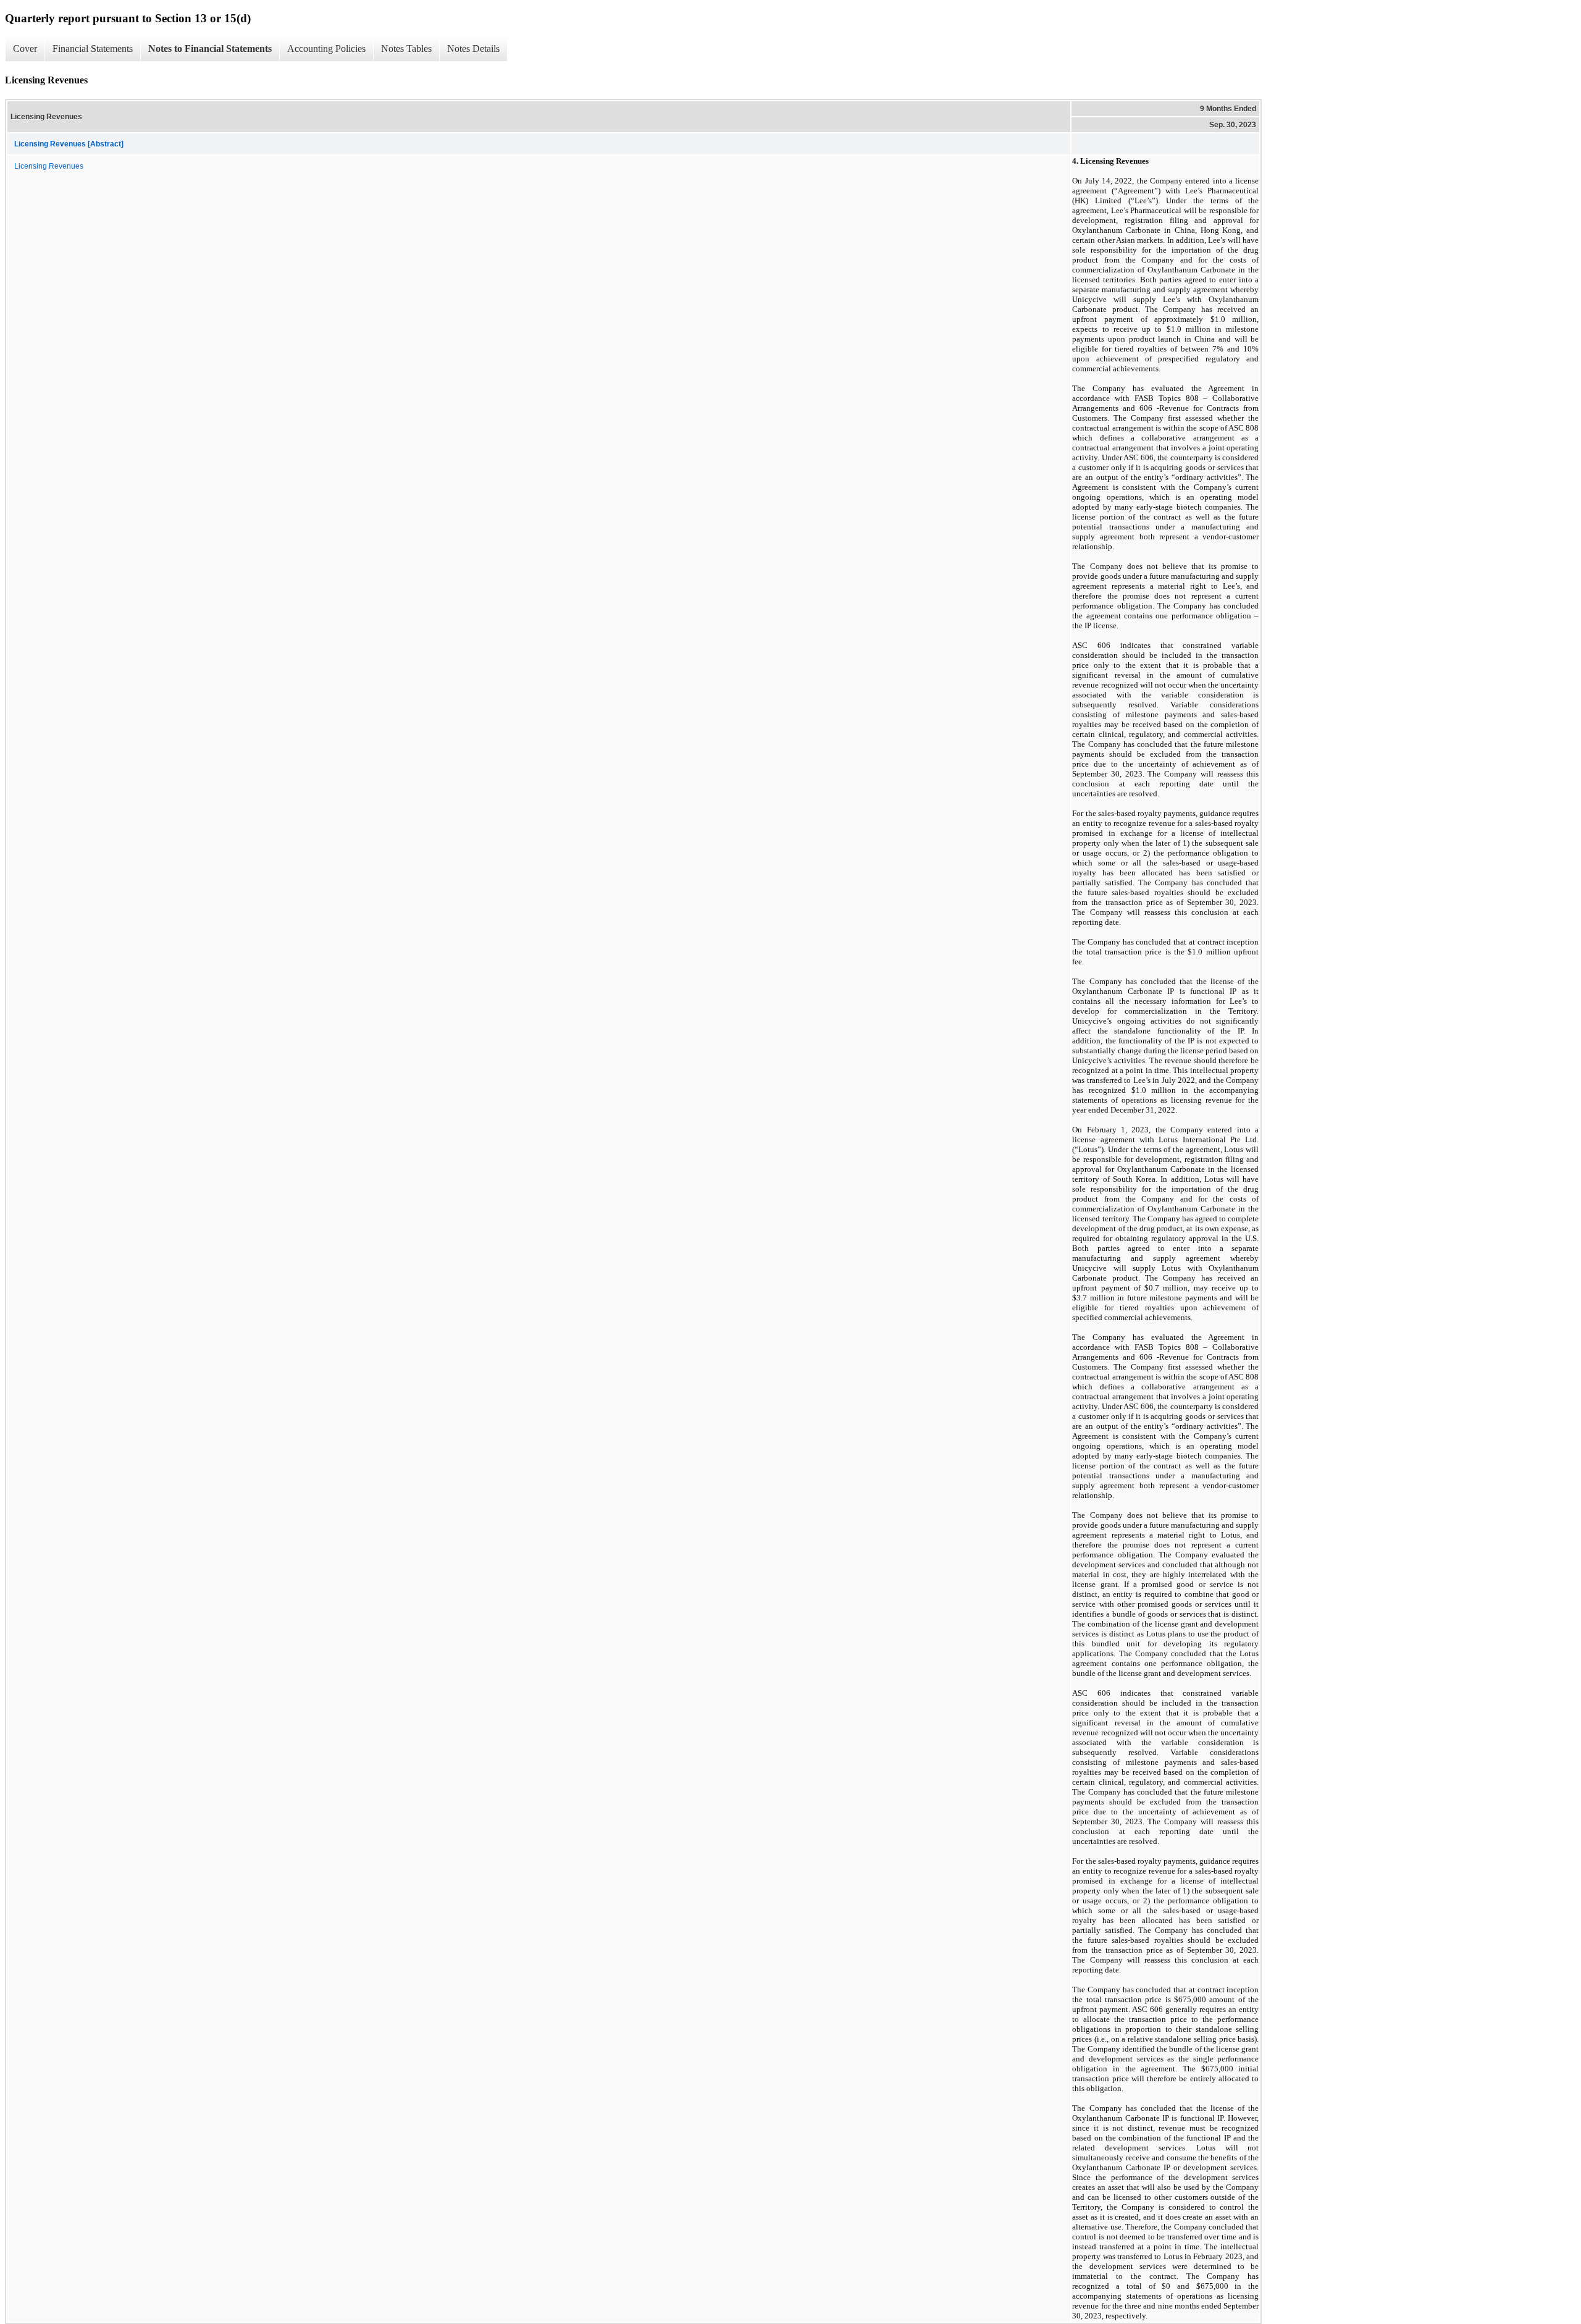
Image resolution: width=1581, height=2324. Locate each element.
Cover (25, 48)
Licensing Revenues (49, 166)
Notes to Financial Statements (210, 48)
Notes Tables (406, 48)
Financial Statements (93, 48)
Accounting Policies (326, 48)
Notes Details (473, 48)
